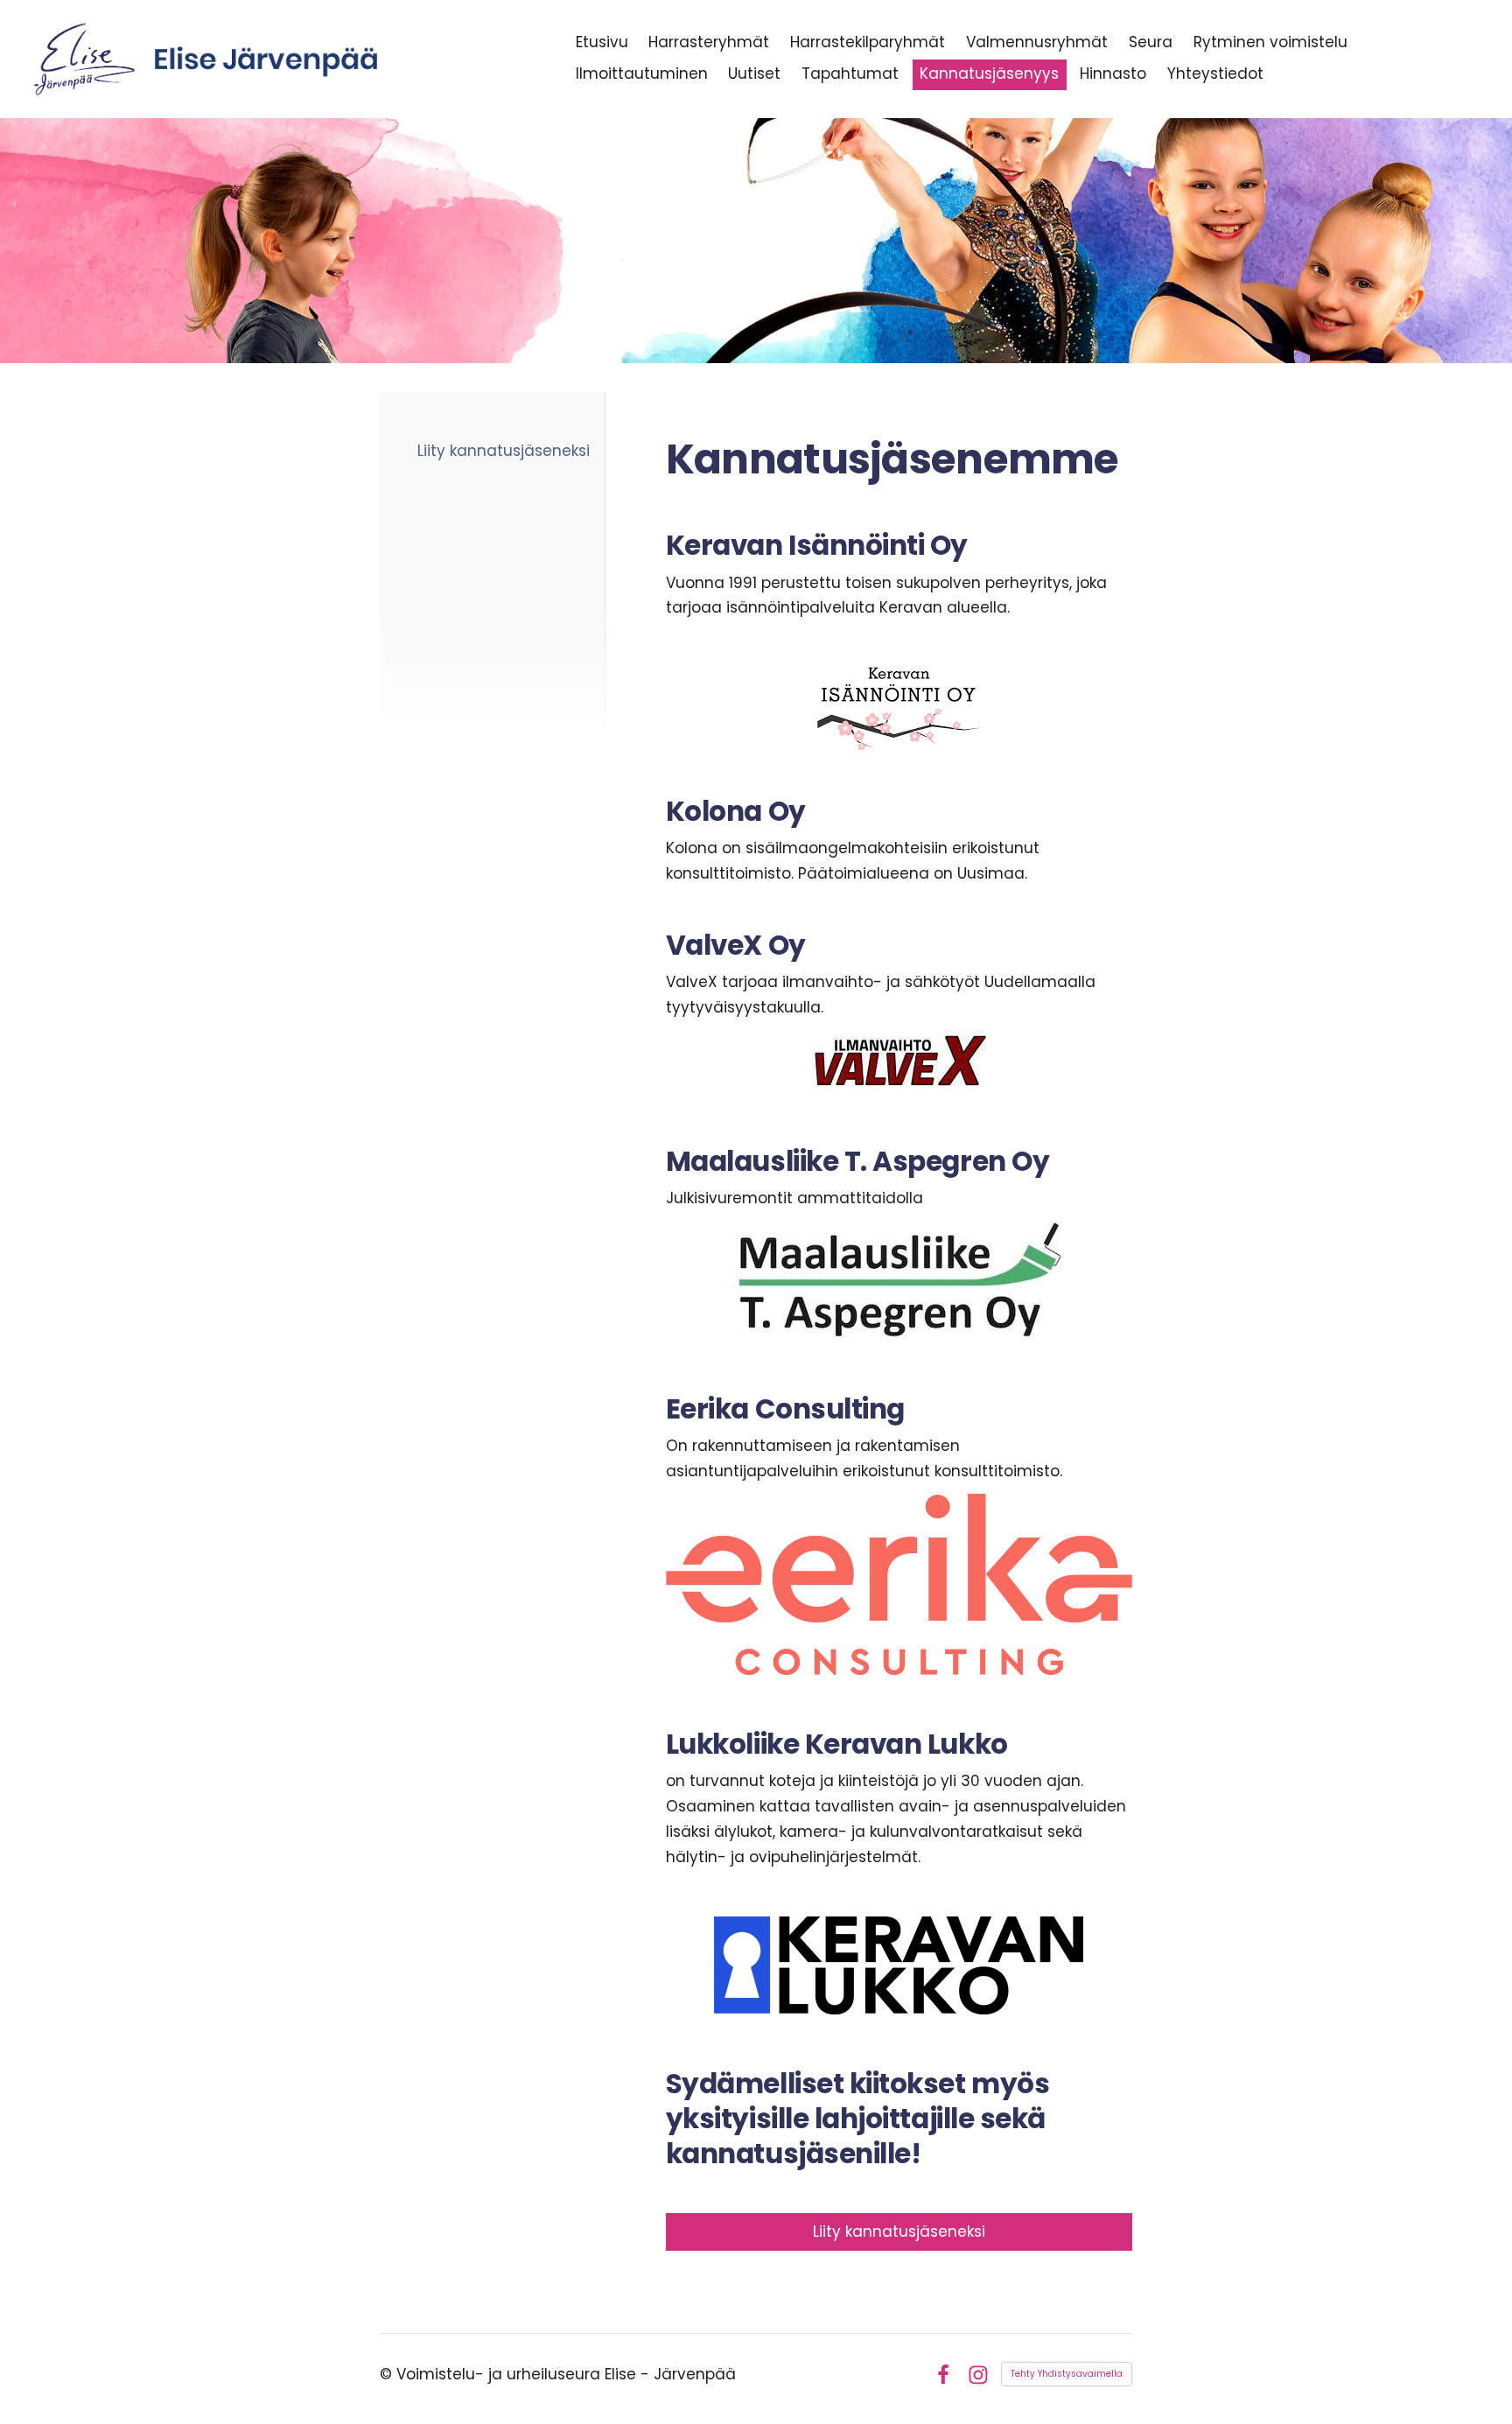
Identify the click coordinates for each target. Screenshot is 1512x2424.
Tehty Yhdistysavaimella (1067, 2374)
